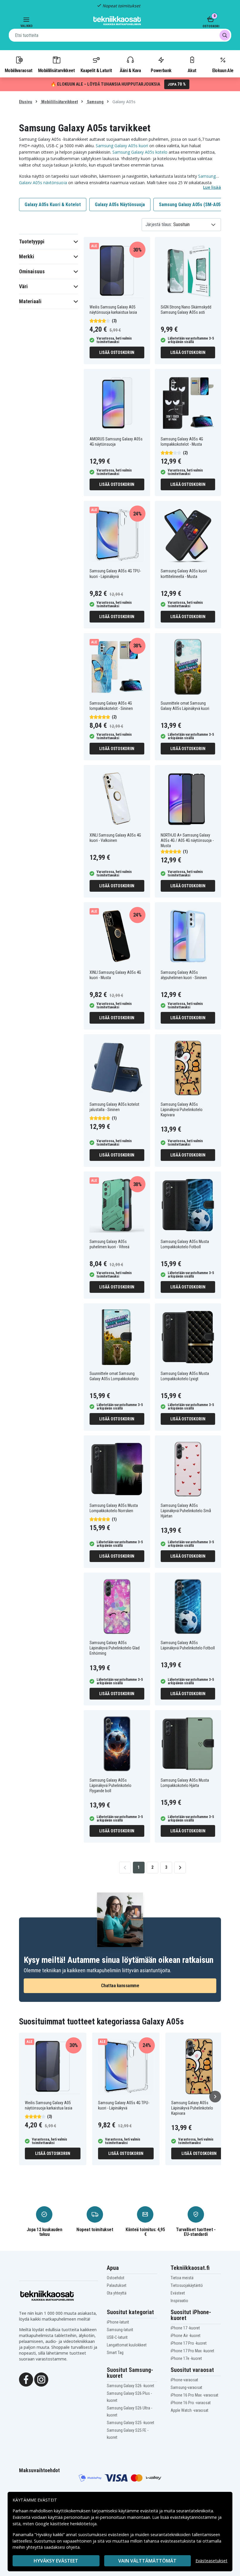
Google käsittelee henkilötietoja (66, 2524)
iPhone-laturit (118, 2322)
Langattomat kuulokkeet (127, 2345)
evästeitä (150, 2511)
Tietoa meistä (182, 2278)
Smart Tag (115, 2353)
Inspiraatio (179, 2301)
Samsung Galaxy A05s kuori (122, 146)
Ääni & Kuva (130, 70)
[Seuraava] (215, 2097)
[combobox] (120, 35)
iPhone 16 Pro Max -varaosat (194, 2395)
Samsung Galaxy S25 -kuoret (131, 2423)
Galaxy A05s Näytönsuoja (120, 205)
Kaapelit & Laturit (96, 70)
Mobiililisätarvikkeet (56, 70)
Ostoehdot (116, 2278)
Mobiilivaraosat (19, 70)
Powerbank (161, 70)
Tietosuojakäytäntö (187, 2285)
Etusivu (26, 102)
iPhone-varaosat (184, 2380)
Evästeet (178, 2293)
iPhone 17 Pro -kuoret (189, 2343)
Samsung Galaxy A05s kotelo (140, 152)
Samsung (95, 102)
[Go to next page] (180, 1868)
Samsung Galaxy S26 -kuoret (131, 2386)
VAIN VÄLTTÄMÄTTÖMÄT (147, 2561)
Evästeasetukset (211, 2561)
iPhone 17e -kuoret (186, 2358)
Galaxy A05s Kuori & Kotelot (53, 205)
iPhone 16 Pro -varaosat (191, 2403)
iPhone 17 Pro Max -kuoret (192, 2351)
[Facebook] (26, 2379)
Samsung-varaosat (186, 2387)
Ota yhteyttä (117, 2293)
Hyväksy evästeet (56, 2561)
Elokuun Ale (223, 70)
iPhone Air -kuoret (186, 2336)
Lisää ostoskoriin (117, 352)
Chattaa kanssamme (120, 1986)
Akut (192, 70)
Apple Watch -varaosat (190, 2410)
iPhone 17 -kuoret (185, 2328)
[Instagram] (41, 2379)
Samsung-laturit (120, 2330)
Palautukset (117, 2285)
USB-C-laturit (117, 2337)
